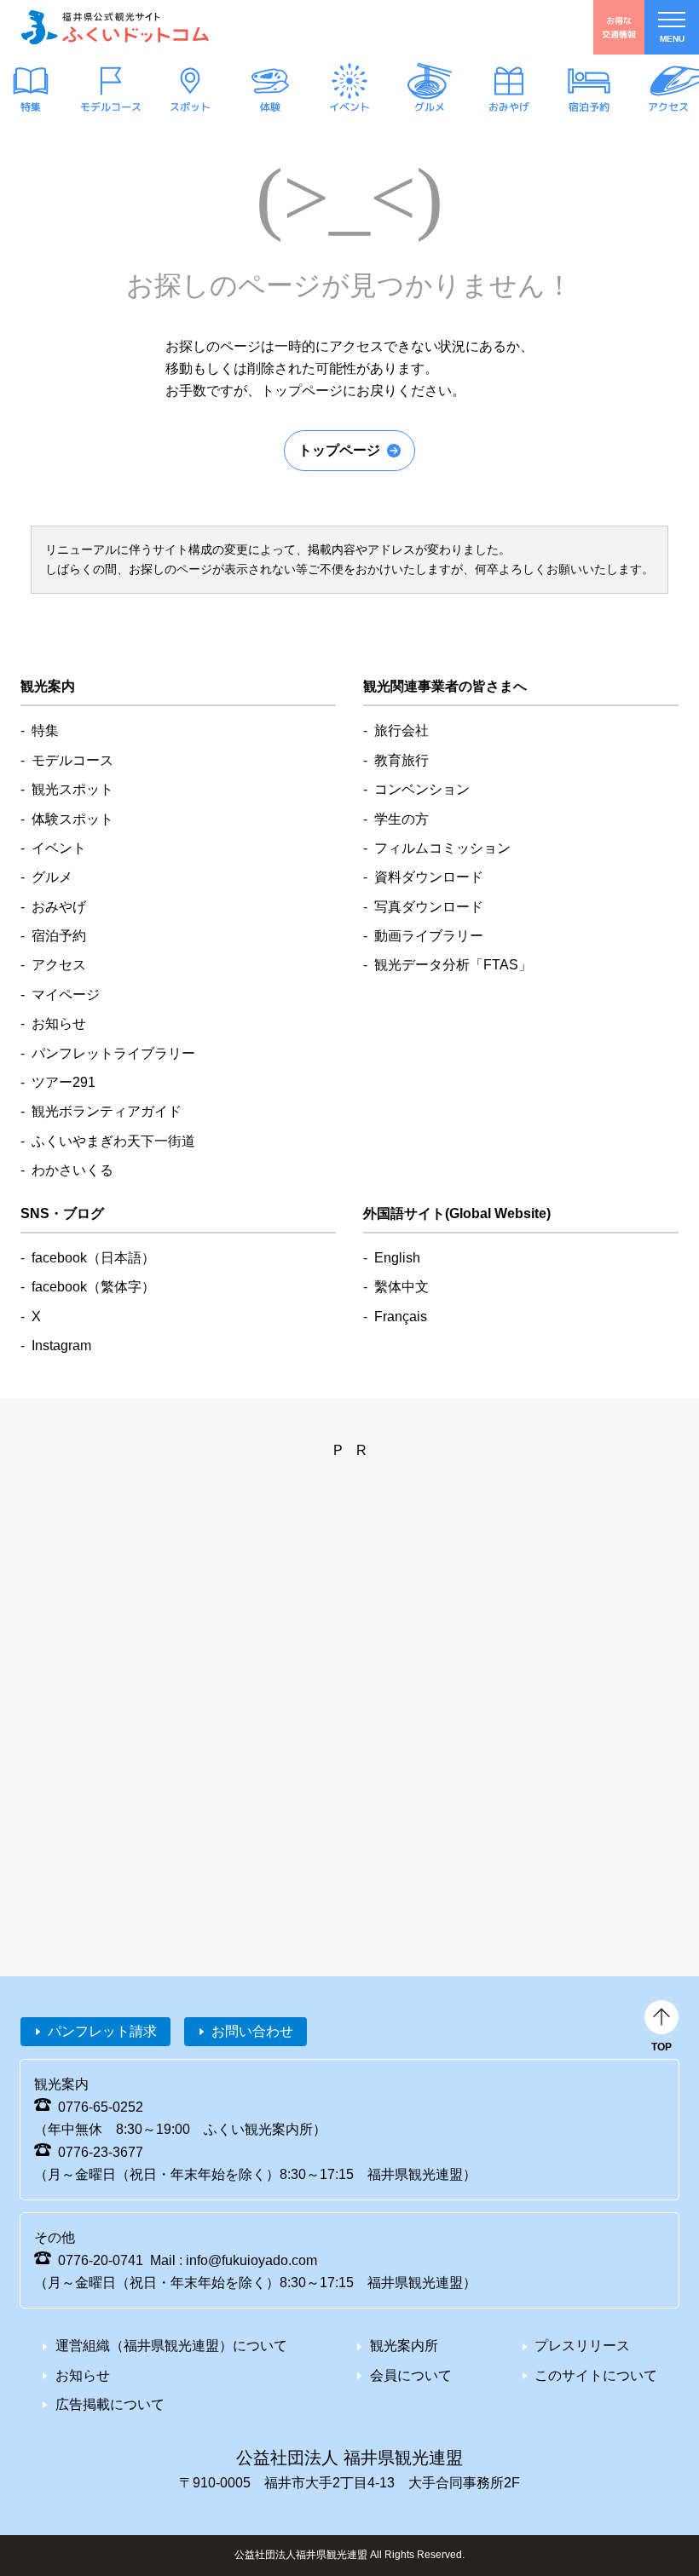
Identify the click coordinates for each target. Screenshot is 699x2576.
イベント (349, 107)
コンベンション (422, 789)
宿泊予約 (588, 107)
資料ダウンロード (429, 877)
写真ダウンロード (429, 907)
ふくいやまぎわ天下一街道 (113, 1141)
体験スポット (72, 819)
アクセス (668, 107)
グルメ (429, 107)
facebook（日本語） (93, 1258)
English (397, 1258)
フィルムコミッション (442, 848)
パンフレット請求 (102, 2031)
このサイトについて (596, 2375)
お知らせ (59, 1023)
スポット (190, 107)
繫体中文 (401, 1287)
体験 (269, 107)
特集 (31, 107)
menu (672, 39)
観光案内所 (404, 2346)
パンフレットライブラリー (113, 1053)
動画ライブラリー (429, 936)
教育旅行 (401, 760)
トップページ (339, 450)
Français (401, 1317)
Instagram (61, 1345)
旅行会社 (401, 730)
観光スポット (72, 789)
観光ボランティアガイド (107, 1111)
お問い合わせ (252, 2031)
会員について (411, 2375)
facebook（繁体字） (93, 1287)
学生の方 (401, 819)
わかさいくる (72, 1170)
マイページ (66, 995)
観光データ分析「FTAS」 (453, 965)
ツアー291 (64, 1082)
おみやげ (509, 107)
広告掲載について (110, 2404)
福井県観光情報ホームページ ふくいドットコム (115, 27)
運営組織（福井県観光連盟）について (171, 2346)
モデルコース (110, 107)
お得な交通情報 (619, 27)
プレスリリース (582, 2346)
